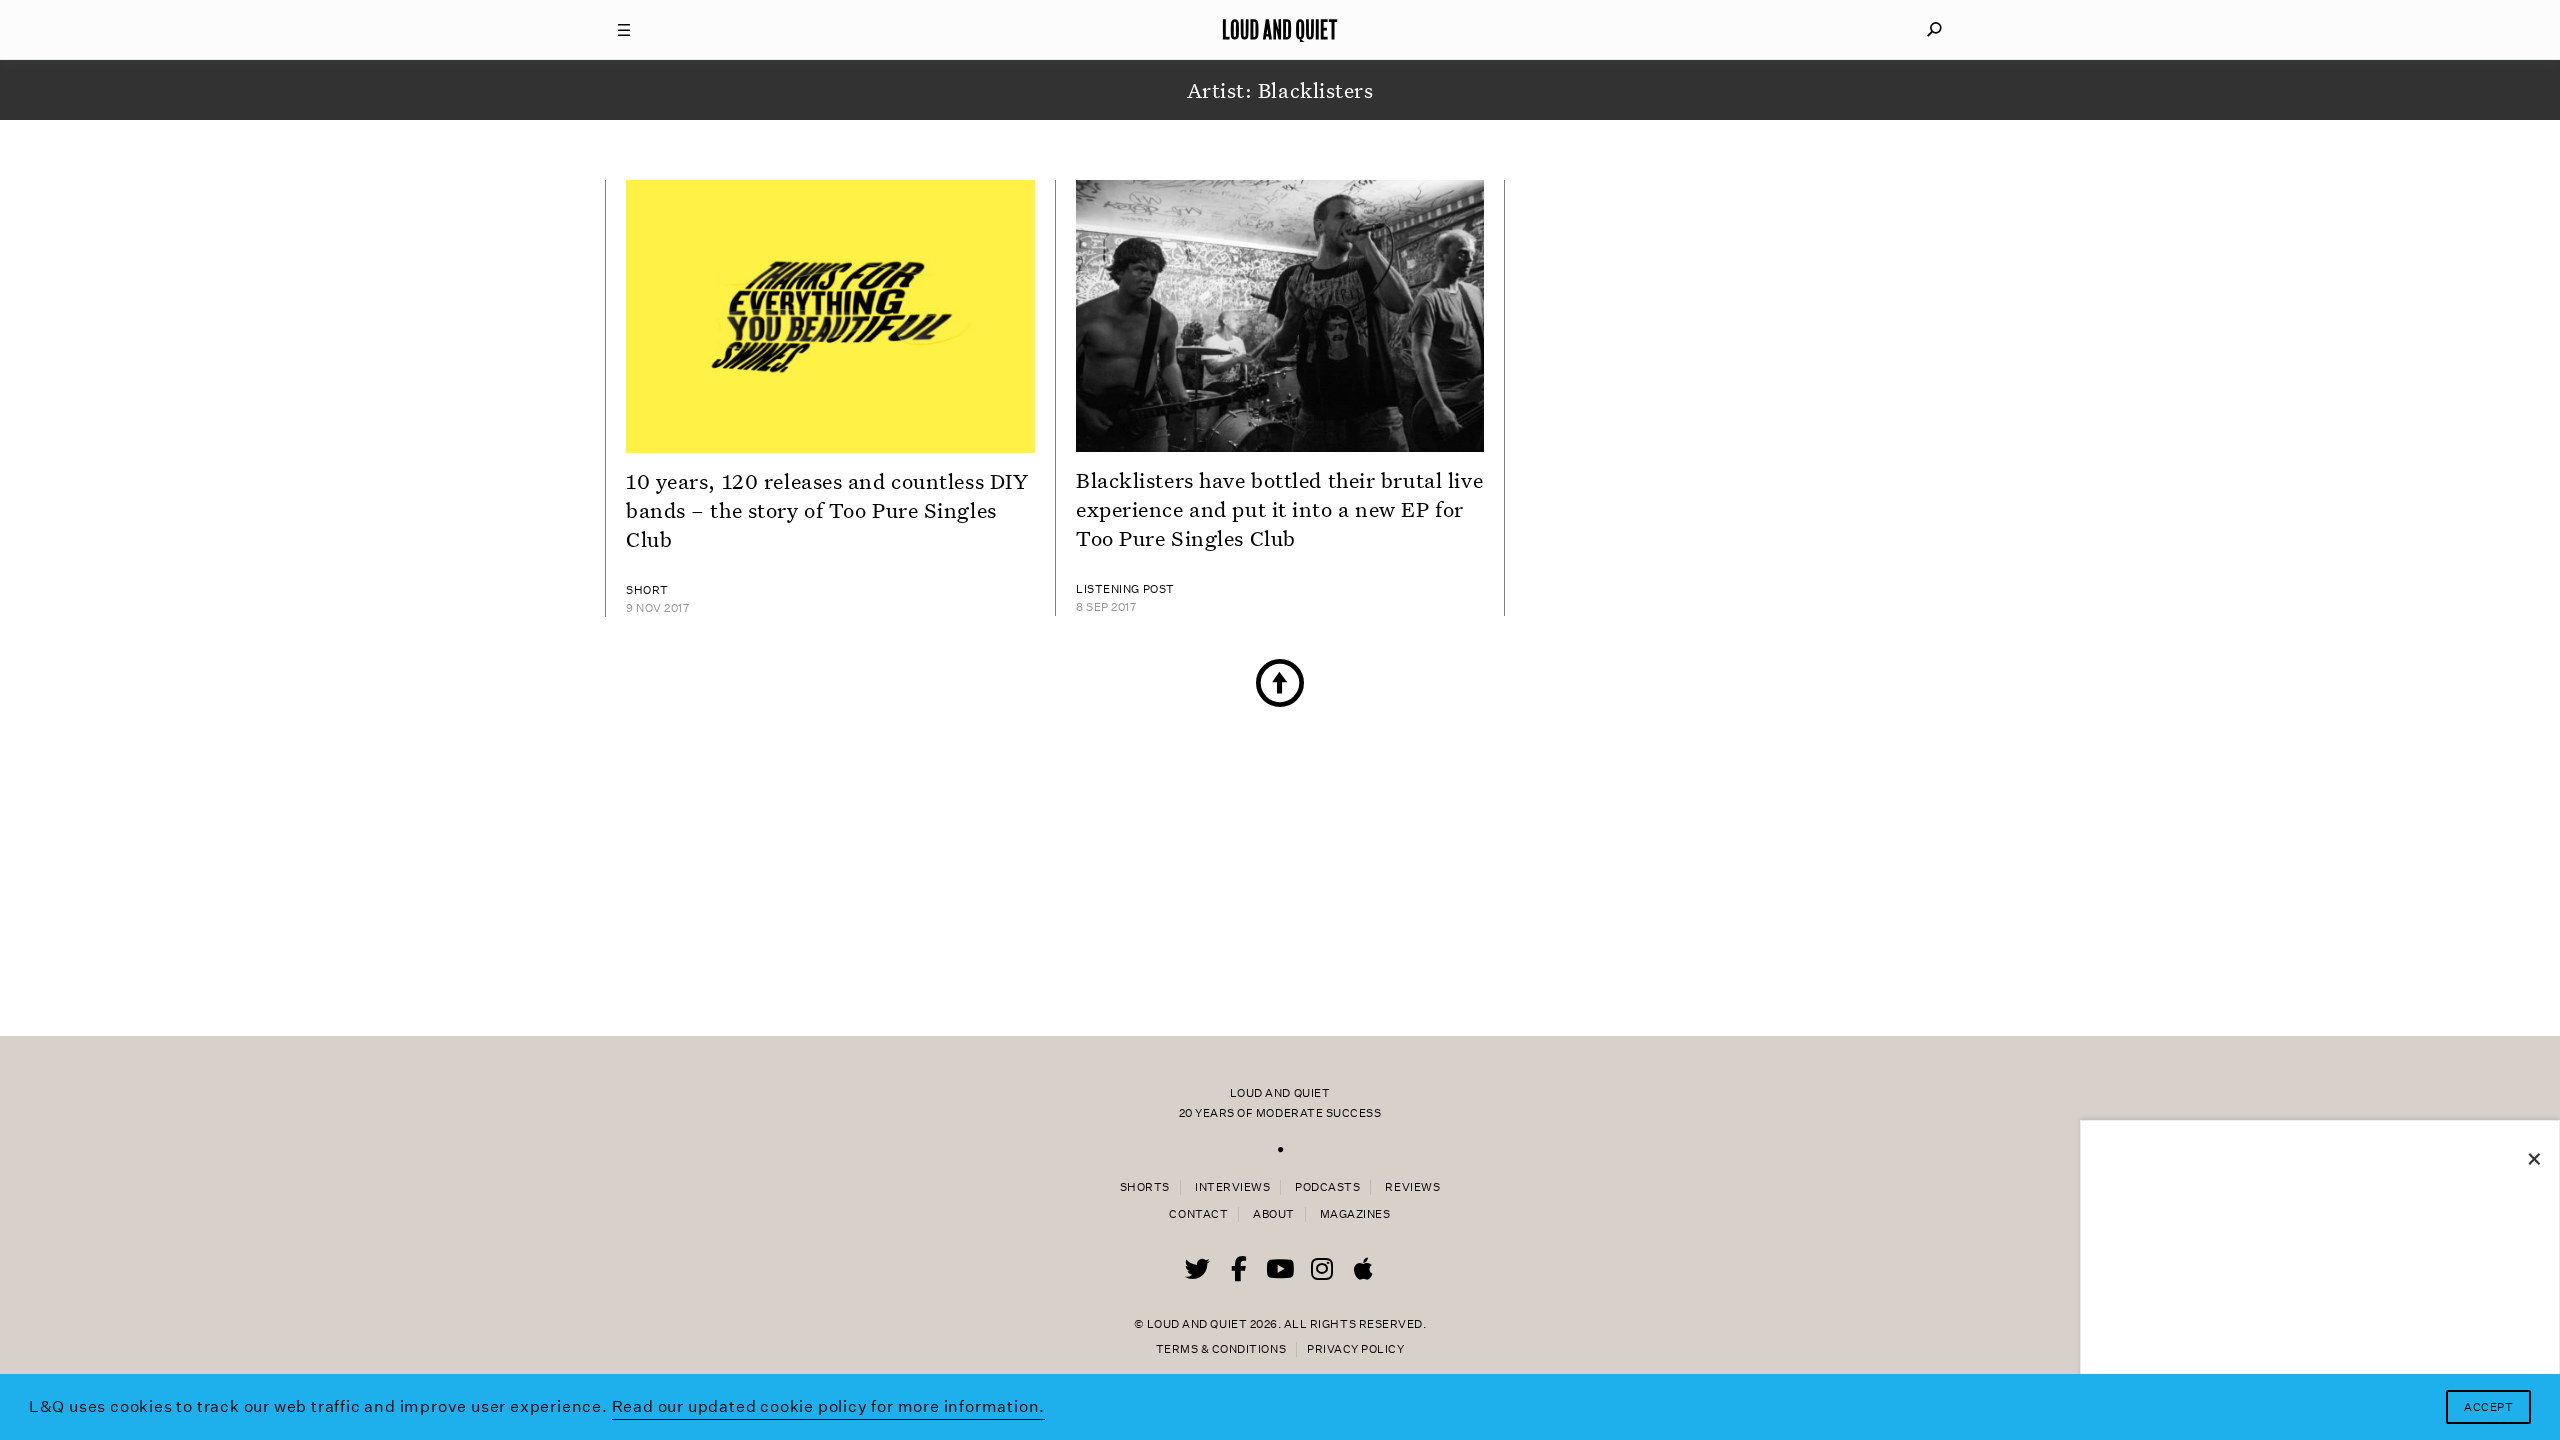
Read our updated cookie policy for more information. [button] (829, 1406)
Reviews (1412, 1187)
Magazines (1355, 1214)
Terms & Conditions (1221, 1349)
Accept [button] (2488, 1407)
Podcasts (1327, 1187)
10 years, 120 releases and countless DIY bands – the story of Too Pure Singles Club (827, 510)
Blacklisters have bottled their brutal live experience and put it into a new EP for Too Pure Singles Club (1279, 509)
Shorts (1145, 1187)
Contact (1198, 1214)
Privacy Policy (1355, 1349)
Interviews (1232, 1187)
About (1274, 1214)
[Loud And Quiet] (1280, 30)
